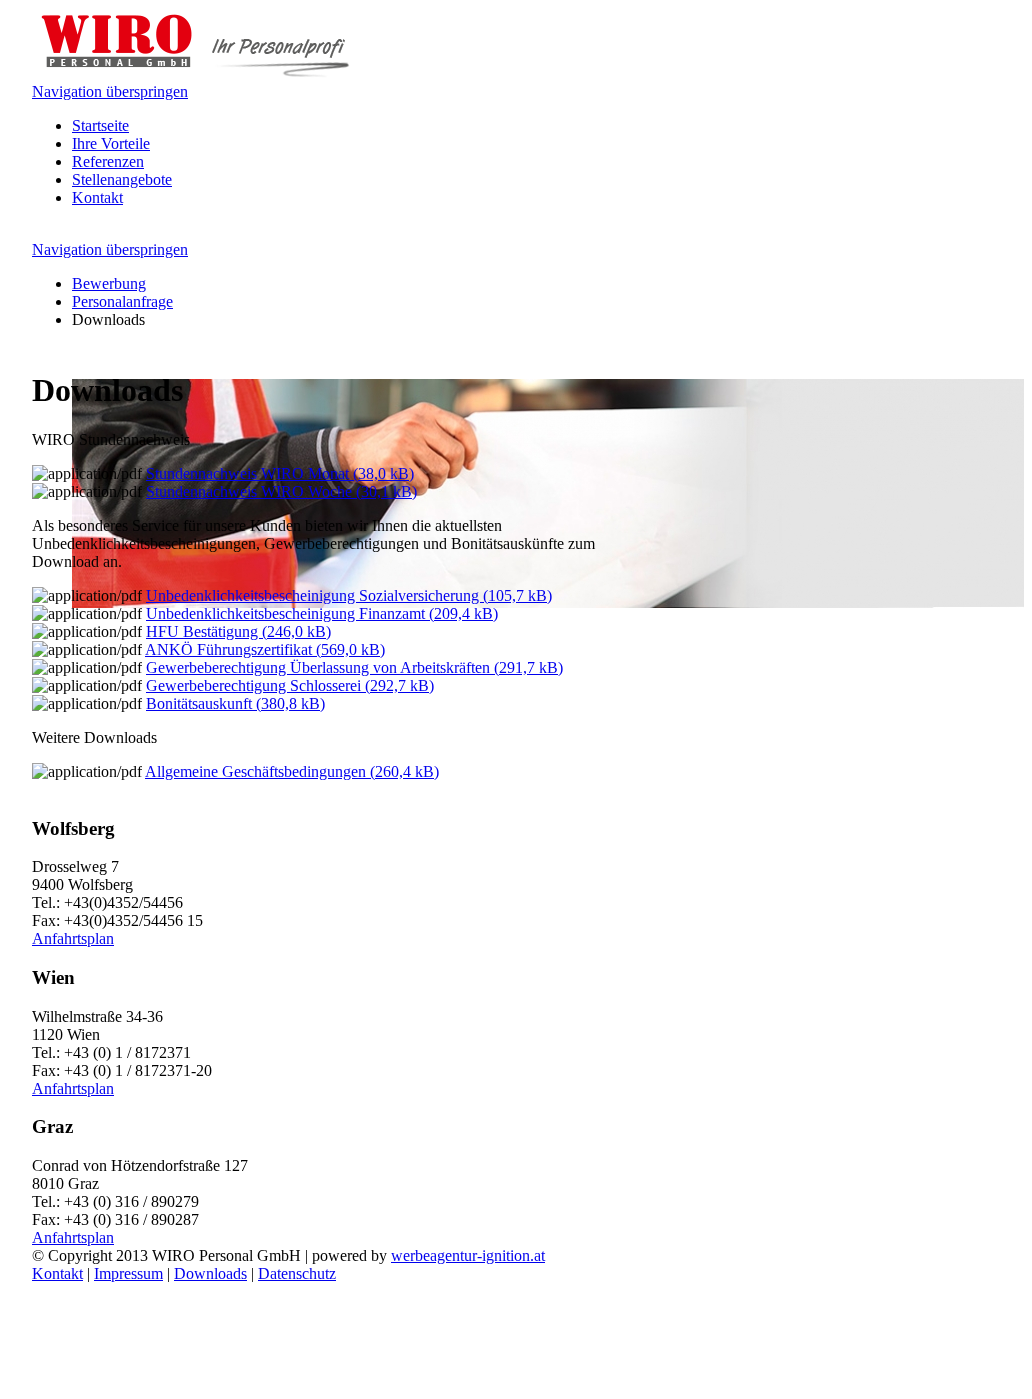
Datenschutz (297, 1273)
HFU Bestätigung (238, 631)
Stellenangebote (122, 179)
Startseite (100, 125)
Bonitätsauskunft (235, 703)
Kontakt (97, 197)
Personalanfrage (122, 301)
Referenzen (108, 161)
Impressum (128, 1273)
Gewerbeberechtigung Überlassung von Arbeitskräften (354, 667)
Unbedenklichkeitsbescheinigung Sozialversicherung (349, 595)
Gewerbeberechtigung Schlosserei (290, 685)
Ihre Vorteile (111, 143)
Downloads (210, 1273)
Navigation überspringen (110, 91)
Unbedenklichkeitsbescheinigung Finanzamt (322, 613)
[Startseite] (197, 73)
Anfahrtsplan (73, 938)
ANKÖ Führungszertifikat (265, 649)
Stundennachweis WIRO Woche (281, 491)
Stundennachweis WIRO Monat (280, 473)
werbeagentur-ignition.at (468, 1255)
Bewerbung (109, 283)
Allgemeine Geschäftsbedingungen (292, 771)
